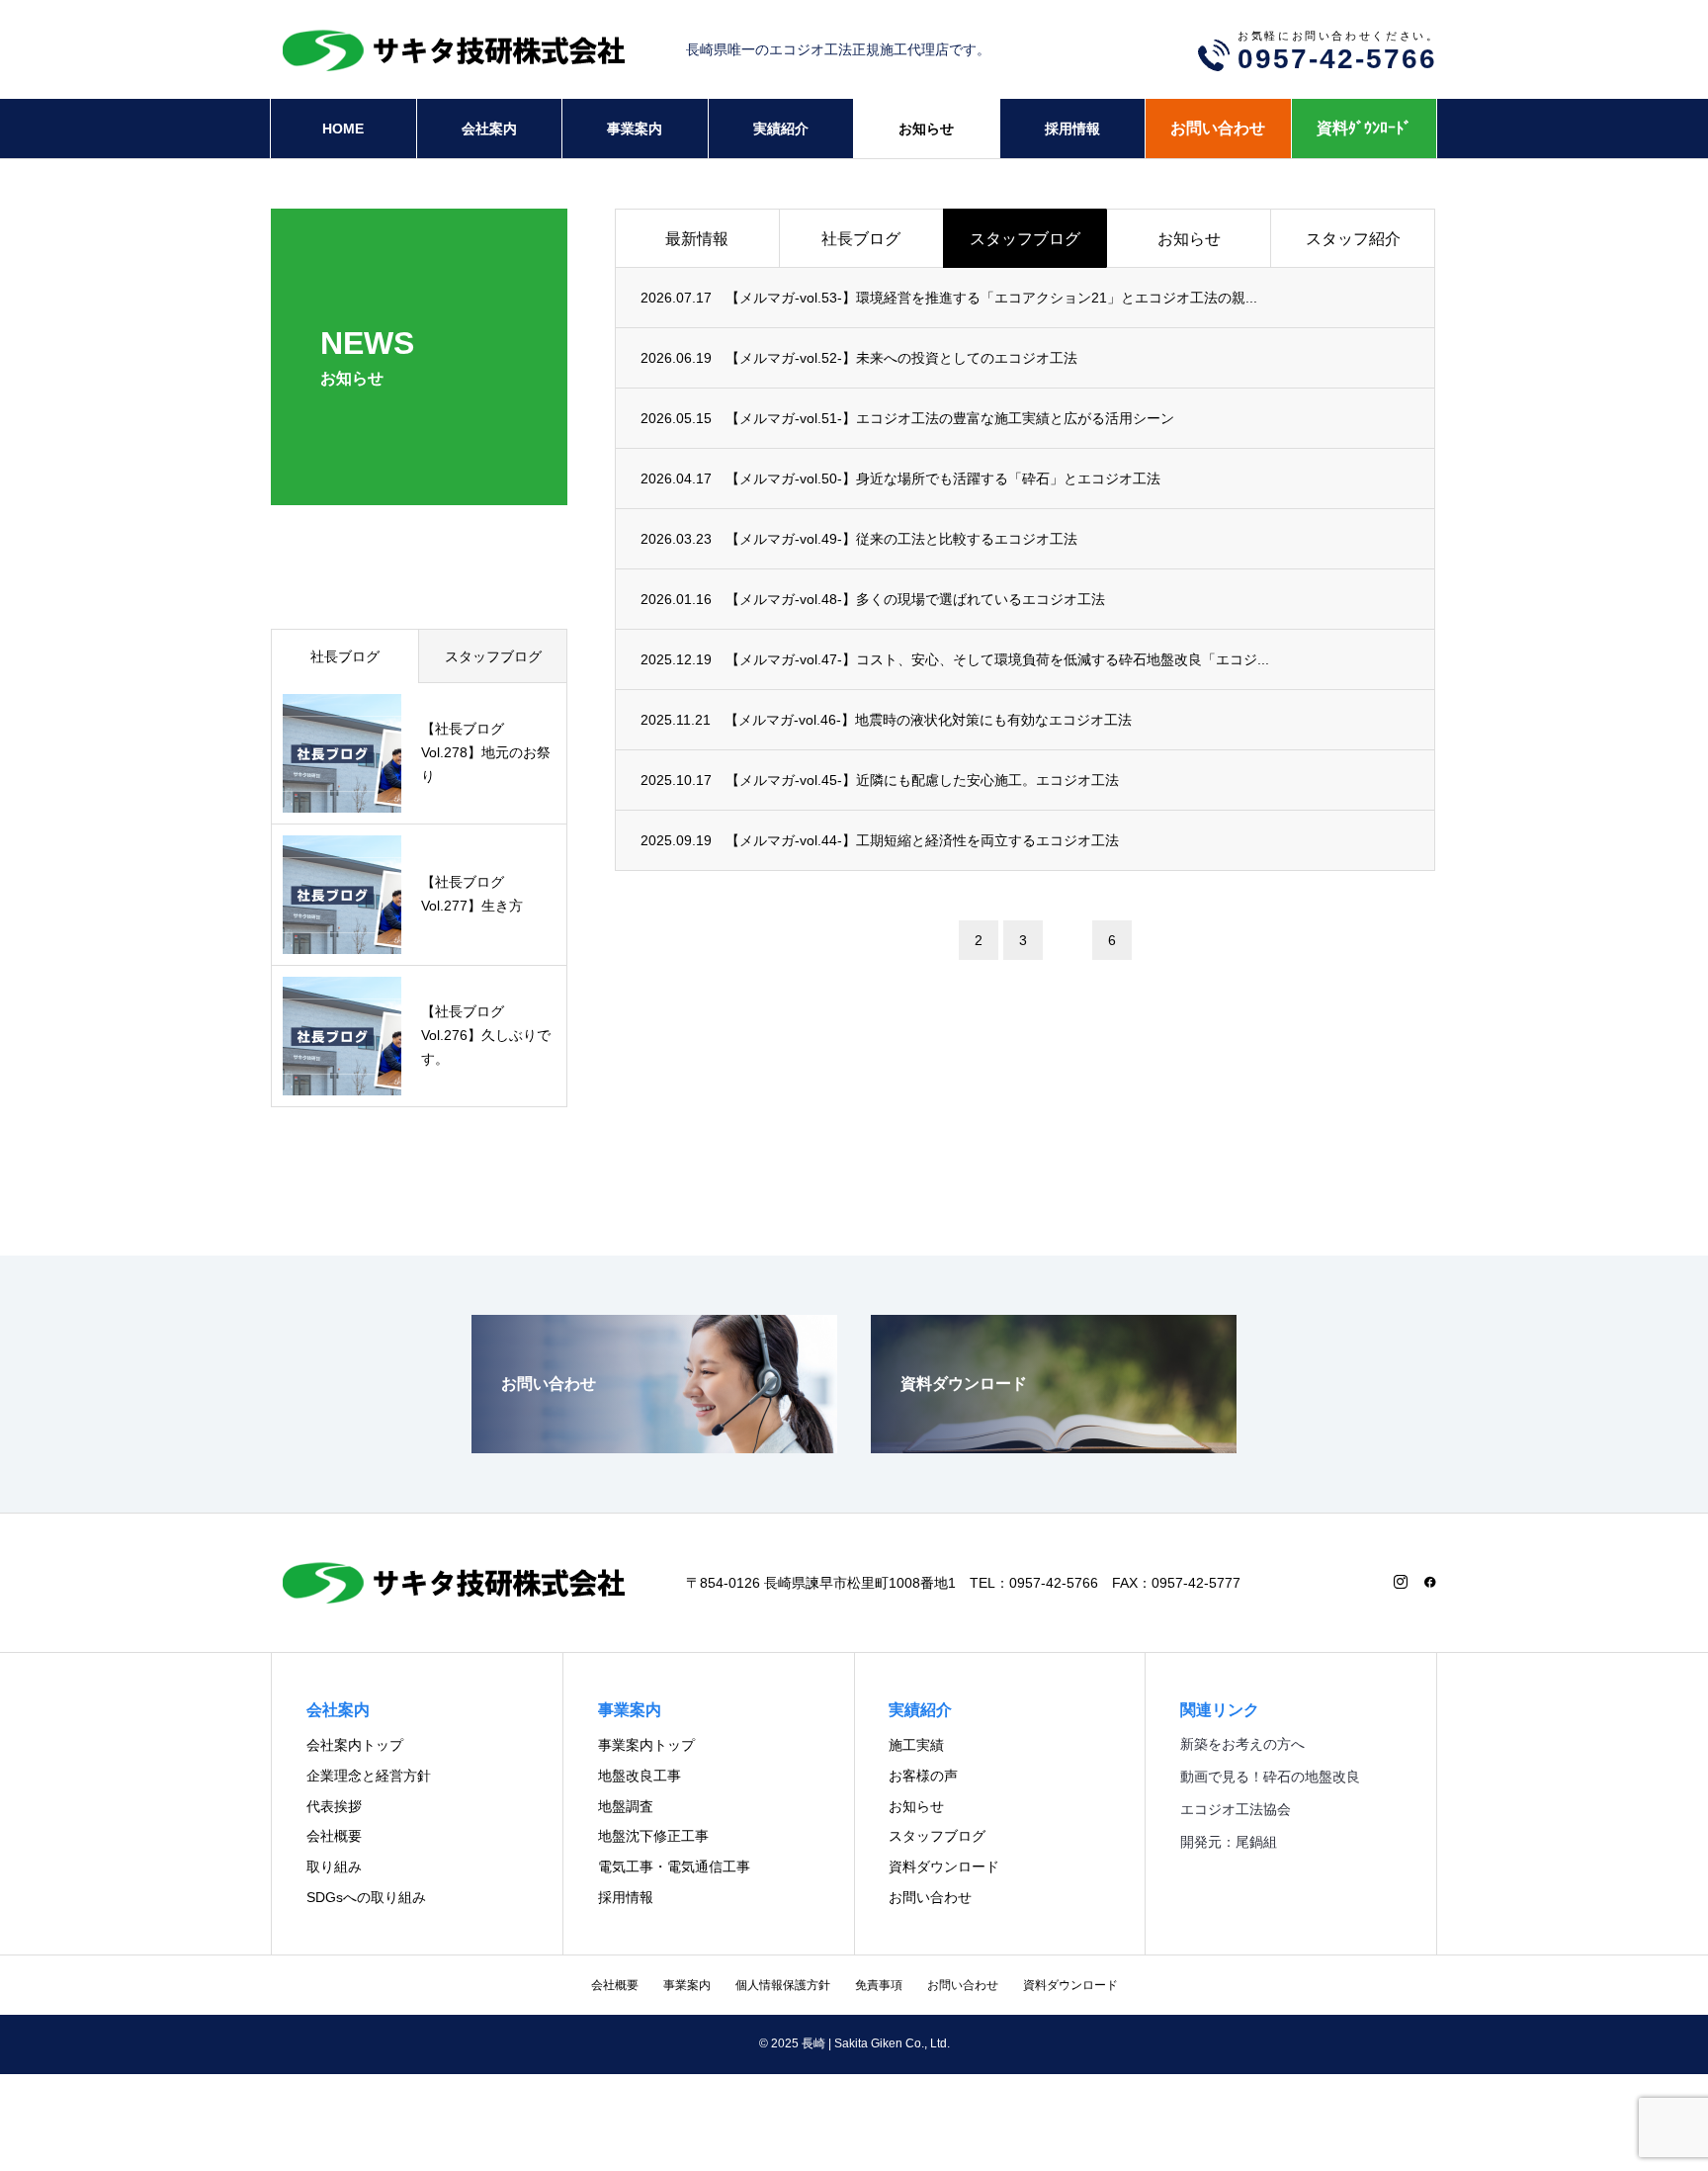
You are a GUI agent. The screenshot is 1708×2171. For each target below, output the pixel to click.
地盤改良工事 (640, 1776)
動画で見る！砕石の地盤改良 (1270, 1777)
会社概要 (334, 1836)
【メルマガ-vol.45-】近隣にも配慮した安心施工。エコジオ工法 (922, 780)
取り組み (334, 1867)
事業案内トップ (646, 1745)
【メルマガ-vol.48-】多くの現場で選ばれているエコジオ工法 (915, 599)
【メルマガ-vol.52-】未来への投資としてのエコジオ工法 (901, 358)
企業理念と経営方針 (369, 1776)
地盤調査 (626, 1806)
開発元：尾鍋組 (1229, 1842)
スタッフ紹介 (1353, 239)
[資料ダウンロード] (1054, 1445)
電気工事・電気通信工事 (674, 1867)
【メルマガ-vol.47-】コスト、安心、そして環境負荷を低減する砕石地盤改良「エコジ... (997, 659)
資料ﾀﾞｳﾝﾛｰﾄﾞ (1364, 128)
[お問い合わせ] (654, 1445)
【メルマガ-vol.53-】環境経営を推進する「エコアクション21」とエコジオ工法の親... (991, 298)
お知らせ (926, 129)
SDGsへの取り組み (366, 1897)
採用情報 (1072, 129)
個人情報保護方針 (783, 1985)
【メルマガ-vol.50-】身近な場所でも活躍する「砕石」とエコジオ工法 (943, 478)
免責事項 (879, 1985)
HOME (343, 129)
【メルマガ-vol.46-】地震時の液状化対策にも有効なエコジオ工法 (928, 720)
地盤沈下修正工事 (653, 1836)
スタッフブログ (1025, 239)
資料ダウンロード (944, 1867)
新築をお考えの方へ (1242, 1744)
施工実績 (916, 1745)
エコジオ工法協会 (1236, 1809)
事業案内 (635, 129)
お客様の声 (923, 1776)
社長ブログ (861, 239)
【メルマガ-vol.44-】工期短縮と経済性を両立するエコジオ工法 (922, 840)
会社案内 (489, 129)
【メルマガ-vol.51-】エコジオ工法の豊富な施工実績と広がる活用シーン (950, 418)
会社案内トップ (355, 1745)
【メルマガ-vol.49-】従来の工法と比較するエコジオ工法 (901, 539)
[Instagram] (1401, 1582)
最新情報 (697, 239)
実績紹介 (781, 129)
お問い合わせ (1218, 128)
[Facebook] (1430, 1582)
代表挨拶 (334, 1806)
